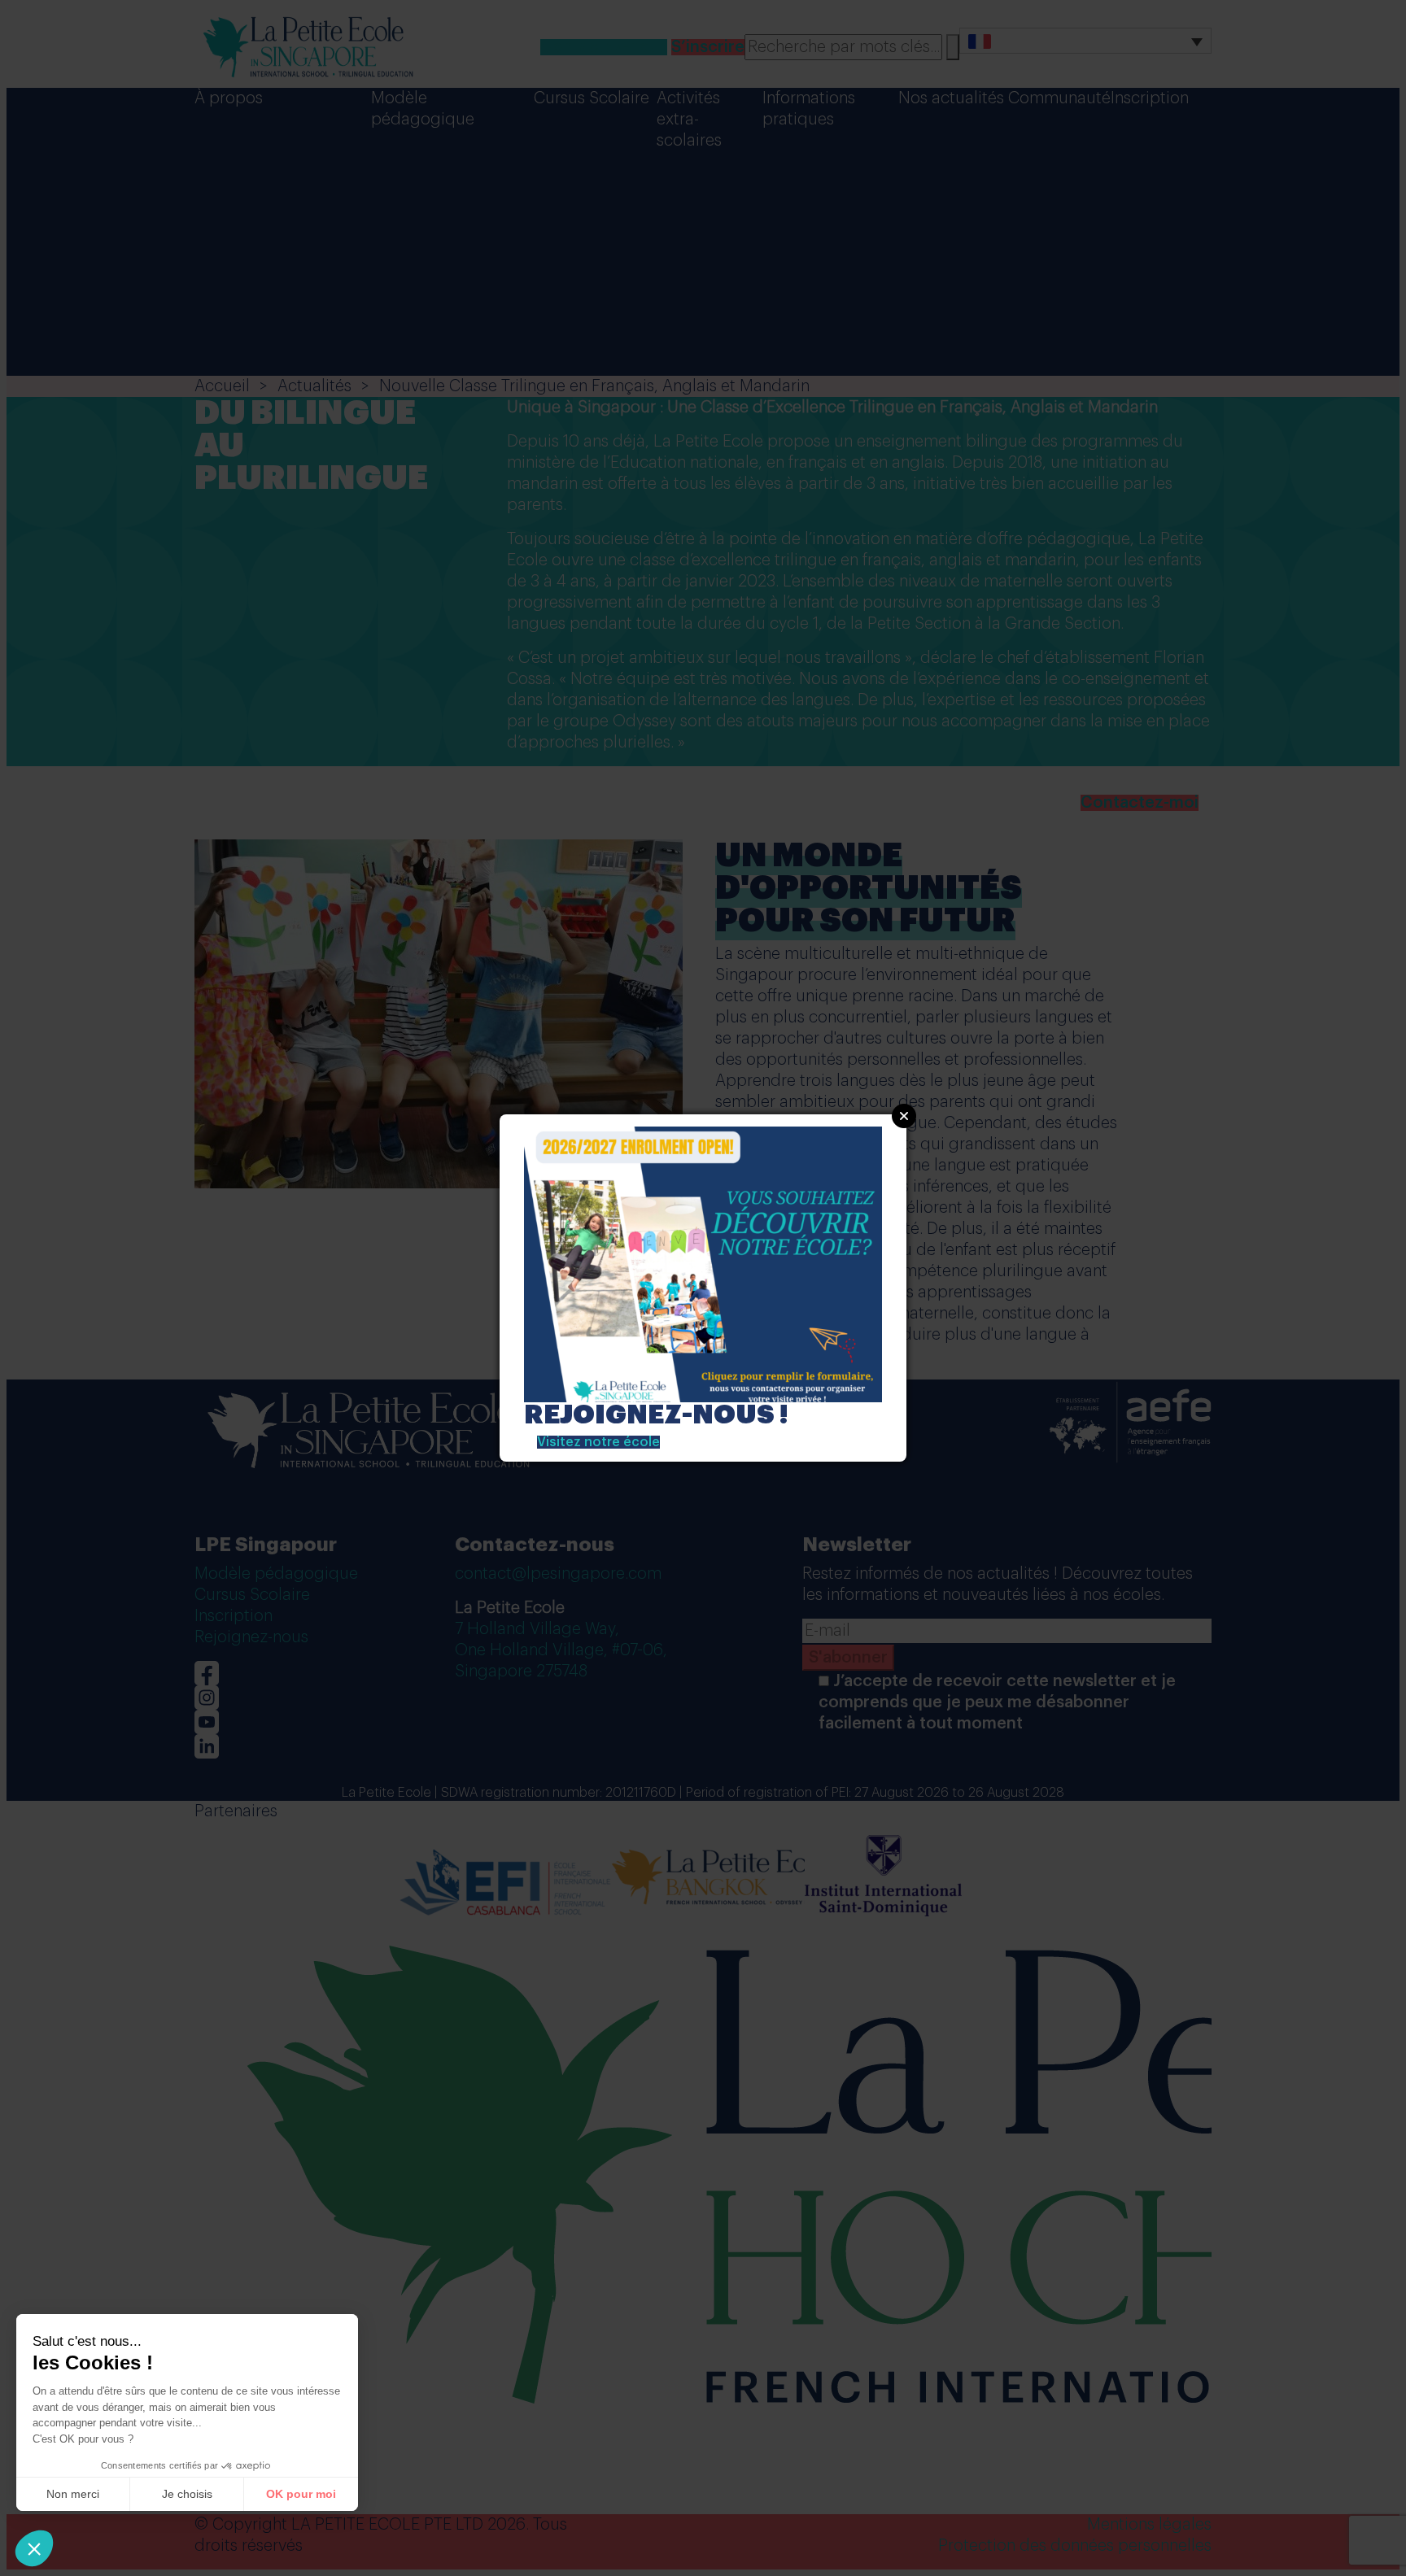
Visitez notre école (598, 1442)
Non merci (73, 2494)
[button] (34, 2548)
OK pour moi (301, 2494)
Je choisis (187, 2494)
